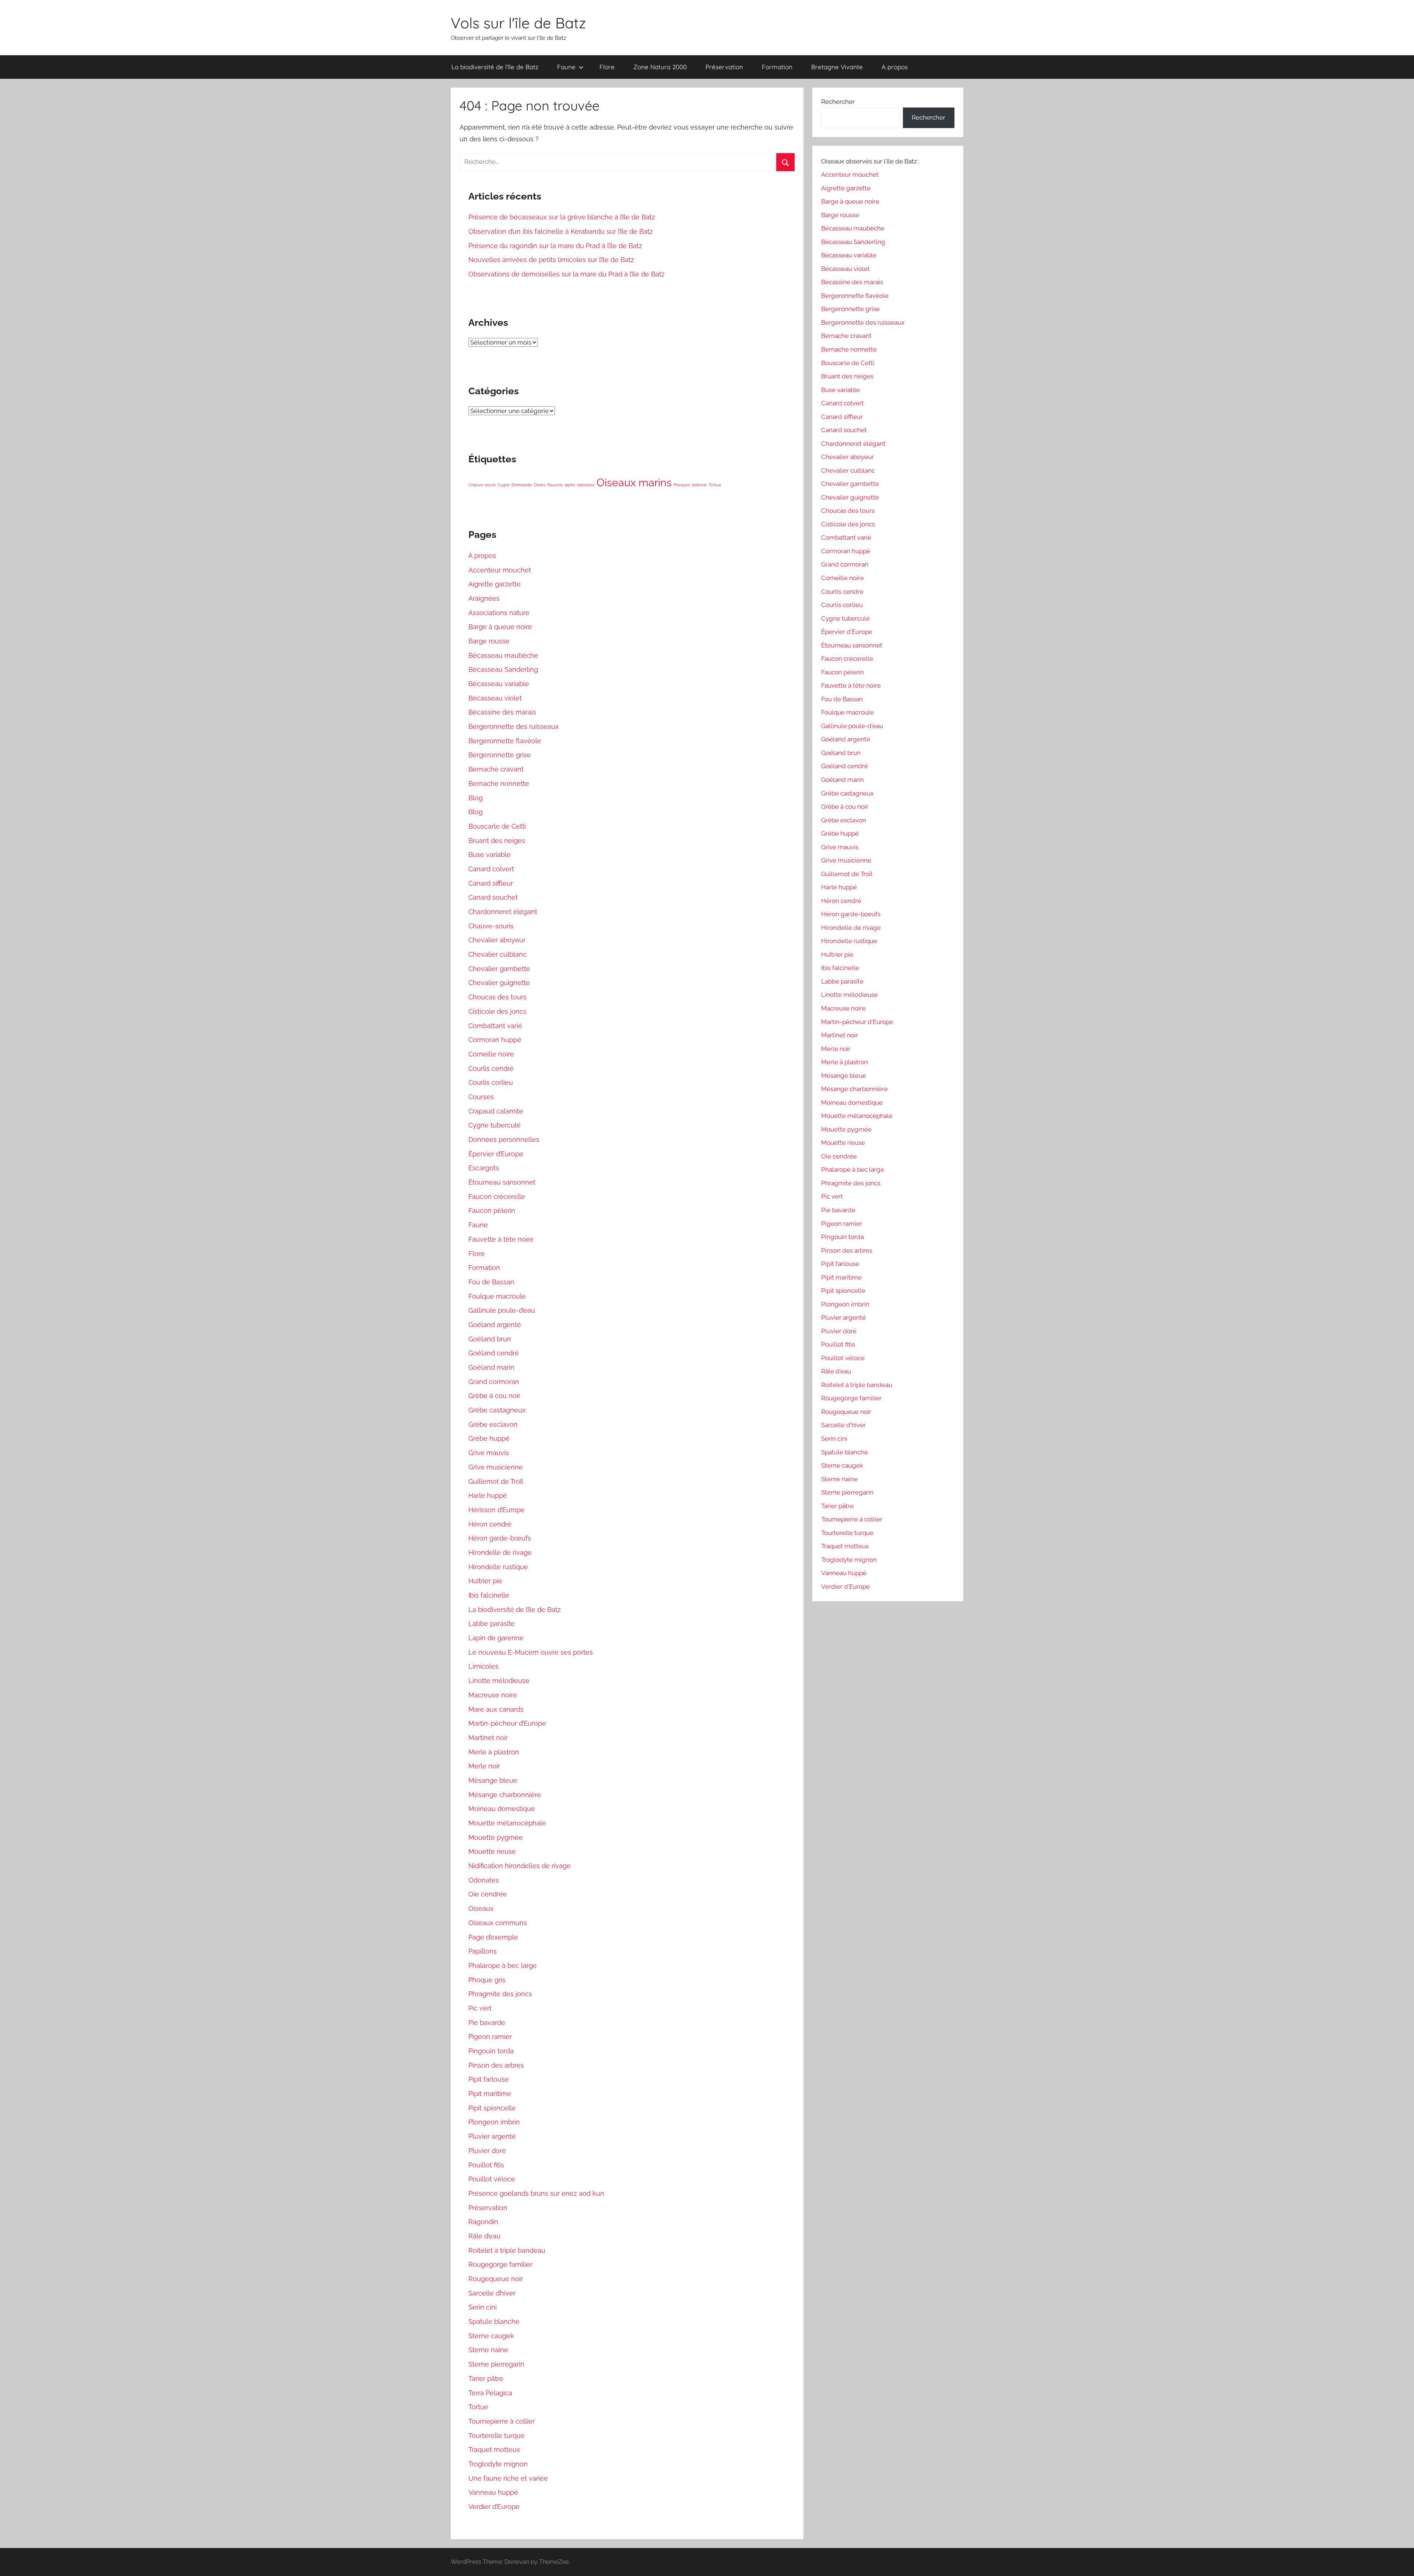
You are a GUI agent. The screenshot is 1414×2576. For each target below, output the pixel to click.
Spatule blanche (494, 2321)
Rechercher (838, 102)
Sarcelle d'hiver (843, 1425)
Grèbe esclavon (493, 1424)
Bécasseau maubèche (503, 655)
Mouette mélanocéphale (507, 1823)
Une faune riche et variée (508, 2478)
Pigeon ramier (490, 2037)
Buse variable (490, 855)
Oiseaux (481, 1908)
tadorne (699, 485)
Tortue (715, 485)
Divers (540, 485)
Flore (607, 67)
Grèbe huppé (489, 1438)
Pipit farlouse (489, 2079)
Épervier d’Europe (496, 1154)
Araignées (484, 598)
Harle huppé (488, 1495)
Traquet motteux (494, 2450)
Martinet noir (488, 1738)
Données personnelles (504, 1139)
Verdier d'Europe (845, 1587)
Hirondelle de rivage (500, 1552)
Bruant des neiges (497, 841)
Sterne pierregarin (496, 2364)
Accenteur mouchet (500, 570)
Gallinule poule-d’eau (502, 1310)
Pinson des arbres (496, 2065)
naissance (586, 485)
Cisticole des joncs (497, 1011)
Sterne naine (488, 2350)
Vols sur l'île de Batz (518, 23)
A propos (895, 67)
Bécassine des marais (502, 712)
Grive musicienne (496, 1467)
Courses (481, 1097)
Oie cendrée (488, 1894)
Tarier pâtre (486, 2379)
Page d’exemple (493, 1937)
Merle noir (484, 1766)
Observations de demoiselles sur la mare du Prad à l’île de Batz (567, 274)
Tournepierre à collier (502, 2421)
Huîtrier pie (485, 1581)
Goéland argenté (495, 1325)
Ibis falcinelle (489, 1595)
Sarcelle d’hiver (492, 2293)
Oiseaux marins (634, 482)
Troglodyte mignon (498, 2464)
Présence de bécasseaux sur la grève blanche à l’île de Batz (562, 217)
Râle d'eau (836, 1371)
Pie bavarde (487, 2023)
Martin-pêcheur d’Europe (507, 1723)
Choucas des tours (497, 997)
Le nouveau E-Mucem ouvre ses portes (531, 1652)
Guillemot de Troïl (496, 1481)
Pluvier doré (487, 2151)
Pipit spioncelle (492, 2108)
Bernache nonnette (499, 784)
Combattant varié (495, 1026)
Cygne (504, 485)
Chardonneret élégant (503, 912)
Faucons (555, 485)
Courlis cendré (491, 1068)
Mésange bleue (493, 1780)
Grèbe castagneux (497, 1410)
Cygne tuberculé (495, 1125)
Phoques (682, 485)
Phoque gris (487, 1980)
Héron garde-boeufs (851, 914)
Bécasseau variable (499, 684)
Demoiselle (522, 485)
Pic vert (480, 2008)
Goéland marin (491, 1367)
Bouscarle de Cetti (497, 826)
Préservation (724, 67)
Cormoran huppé (495, 1040)
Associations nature (499, 613)
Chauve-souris (482, 485)
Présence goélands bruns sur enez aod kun (536, 2193)
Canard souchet (493, 897)
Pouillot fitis (486, 2165)
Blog (476, 798)
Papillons (483, 1951)
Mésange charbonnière (505, 1795)
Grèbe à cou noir (494, 1396)
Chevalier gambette (499, 969)
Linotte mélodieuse (499, 1681)
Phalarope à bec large (503, 1965)
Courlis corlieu (491, 1082)
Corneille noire (491, 1054)
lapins (570, 485)
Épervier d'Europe (847, 632)
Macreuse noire (493, 1695)
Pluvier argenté (492, 2136)
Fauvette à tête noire (501, 1239)
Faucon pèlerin (492, 1211)
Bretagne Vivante (837, 67)
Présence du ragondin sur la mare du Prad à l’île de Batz (555, 246)
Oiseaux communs (498, 1923)
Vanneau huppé (493, 2492)
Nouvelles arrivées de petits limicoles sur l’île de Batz (551, 260)
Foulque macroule (497, 1296)
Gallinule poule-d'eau (852, 726)
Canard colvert (491, 869)
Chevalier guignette (499, 983)
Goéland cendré (494, 1353)
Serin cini (483, 2307)
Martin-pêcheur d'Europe (857, 1022)
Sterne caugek (491, 2336)
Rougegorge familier (500, 2264)
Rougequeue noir (496, 2279)
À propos (482, 556)
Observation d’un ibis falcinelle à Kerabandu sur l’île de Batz (561, 231)
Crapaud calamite (496, 1111)
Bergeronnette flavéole (505, 741)
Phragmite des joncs (500, 1994)
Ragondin (483, 2222)
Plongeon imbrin (494, 2122)
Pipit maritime (490, 2094)
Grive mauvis (489, 1453)
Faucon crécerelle (497, 1197)
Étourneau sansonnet (502, 1182)
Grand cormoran (494, 1382)
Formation (777, 67)
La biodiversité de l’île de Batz (495, 67)
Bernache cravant (496, 769)
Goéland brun (490, 1339)
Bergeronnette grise (500, 755)
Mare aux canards (496, 1709)
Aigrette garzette (495, 584)
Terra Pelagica (490, 2393)
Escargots (484, 1168)
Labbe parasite (492, 1624)
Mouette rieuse (492, 1851)
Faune (566, 67)
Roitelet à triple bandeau (507, 2250)
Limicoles (483, 1666)
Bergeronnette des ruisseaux (513, 726)
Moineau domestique (502, 1809)
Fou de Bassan (491, 1282)
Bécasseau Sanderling (503, 669)
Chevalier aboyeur (497, 940)
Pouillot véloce (492, 2179)
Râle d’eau (484, 2236)
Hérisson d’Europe (497, 1510)
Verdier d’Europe (494, 2507)
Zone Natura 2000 (660, 67)
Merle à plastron (494, 1752)
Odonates (484, 1880)
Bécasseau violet (495, 698)
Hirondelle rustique (498, 1567)
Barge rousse (489, 641)
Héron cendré (490, 1524)
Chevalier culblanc (497, 954)
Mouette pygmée (496, 1837)
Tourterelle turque (497, 2436)
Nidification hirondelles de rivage (520, 1866)
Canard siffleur (491, 883)
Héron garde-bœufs (500, 1538)
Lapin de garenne (496, 1638)
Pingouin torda (491, 2051)
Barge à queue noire (500, 627)
